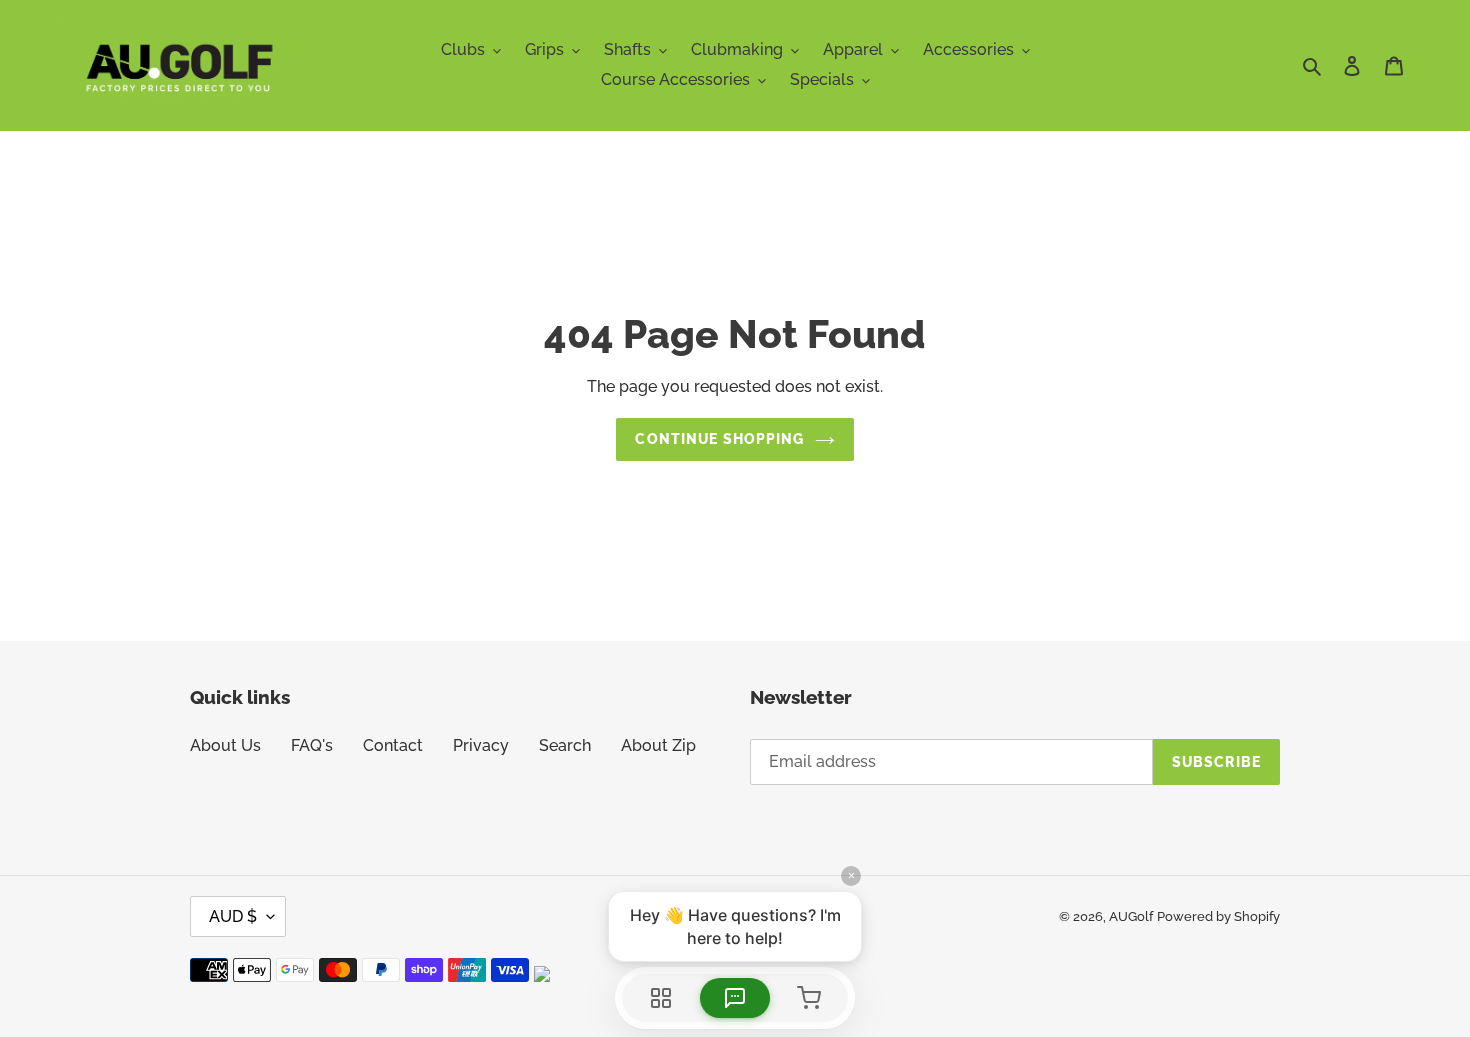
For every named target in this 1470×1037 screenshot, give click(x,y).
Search (565, 745)
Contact (393, 745)
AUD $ (233, 916)
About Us (225, 745)
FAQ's (312, 745)
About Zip (658, 745)
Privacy (481, 745)
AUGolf (1131, 916)
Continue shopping (719, 439)
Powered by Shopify (1218, 916)
